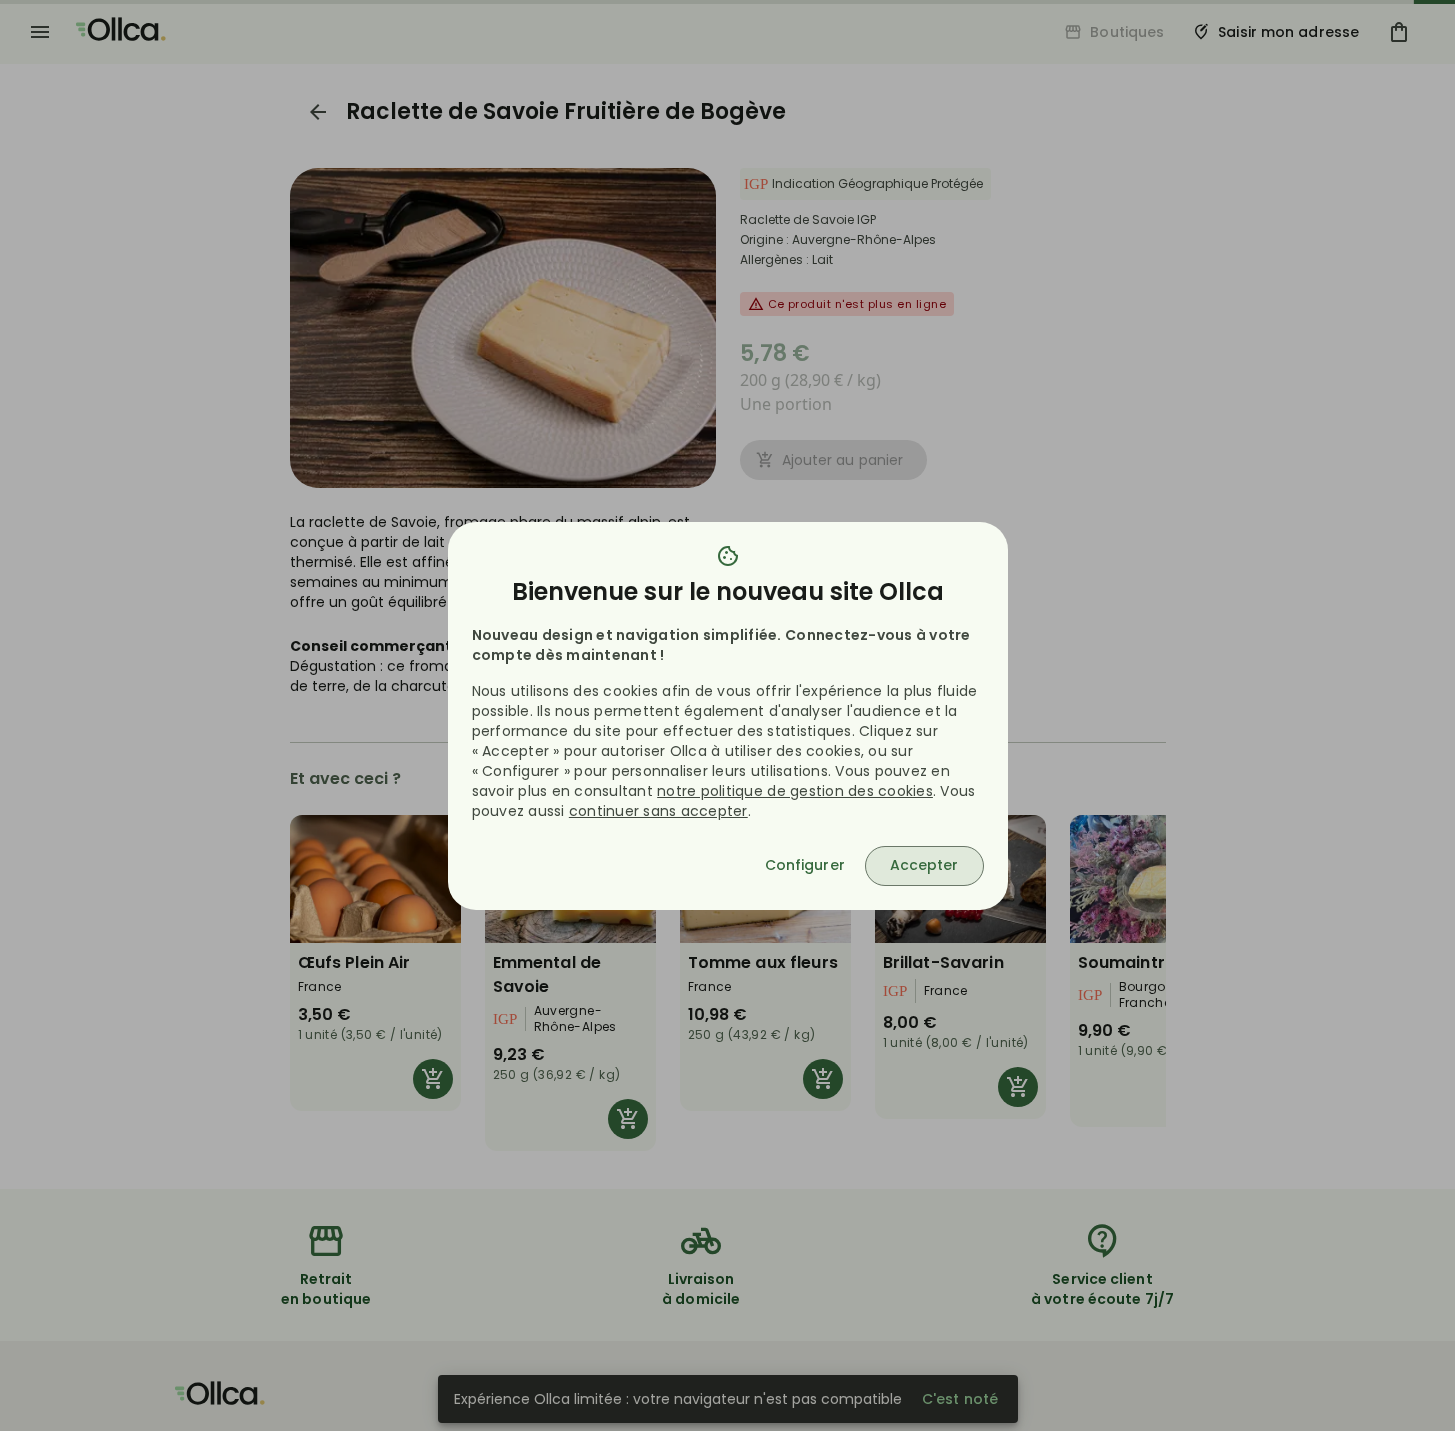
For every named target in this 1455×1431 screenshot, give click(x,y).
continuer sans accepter (658, 811)
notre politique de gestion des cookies (795, 791)
